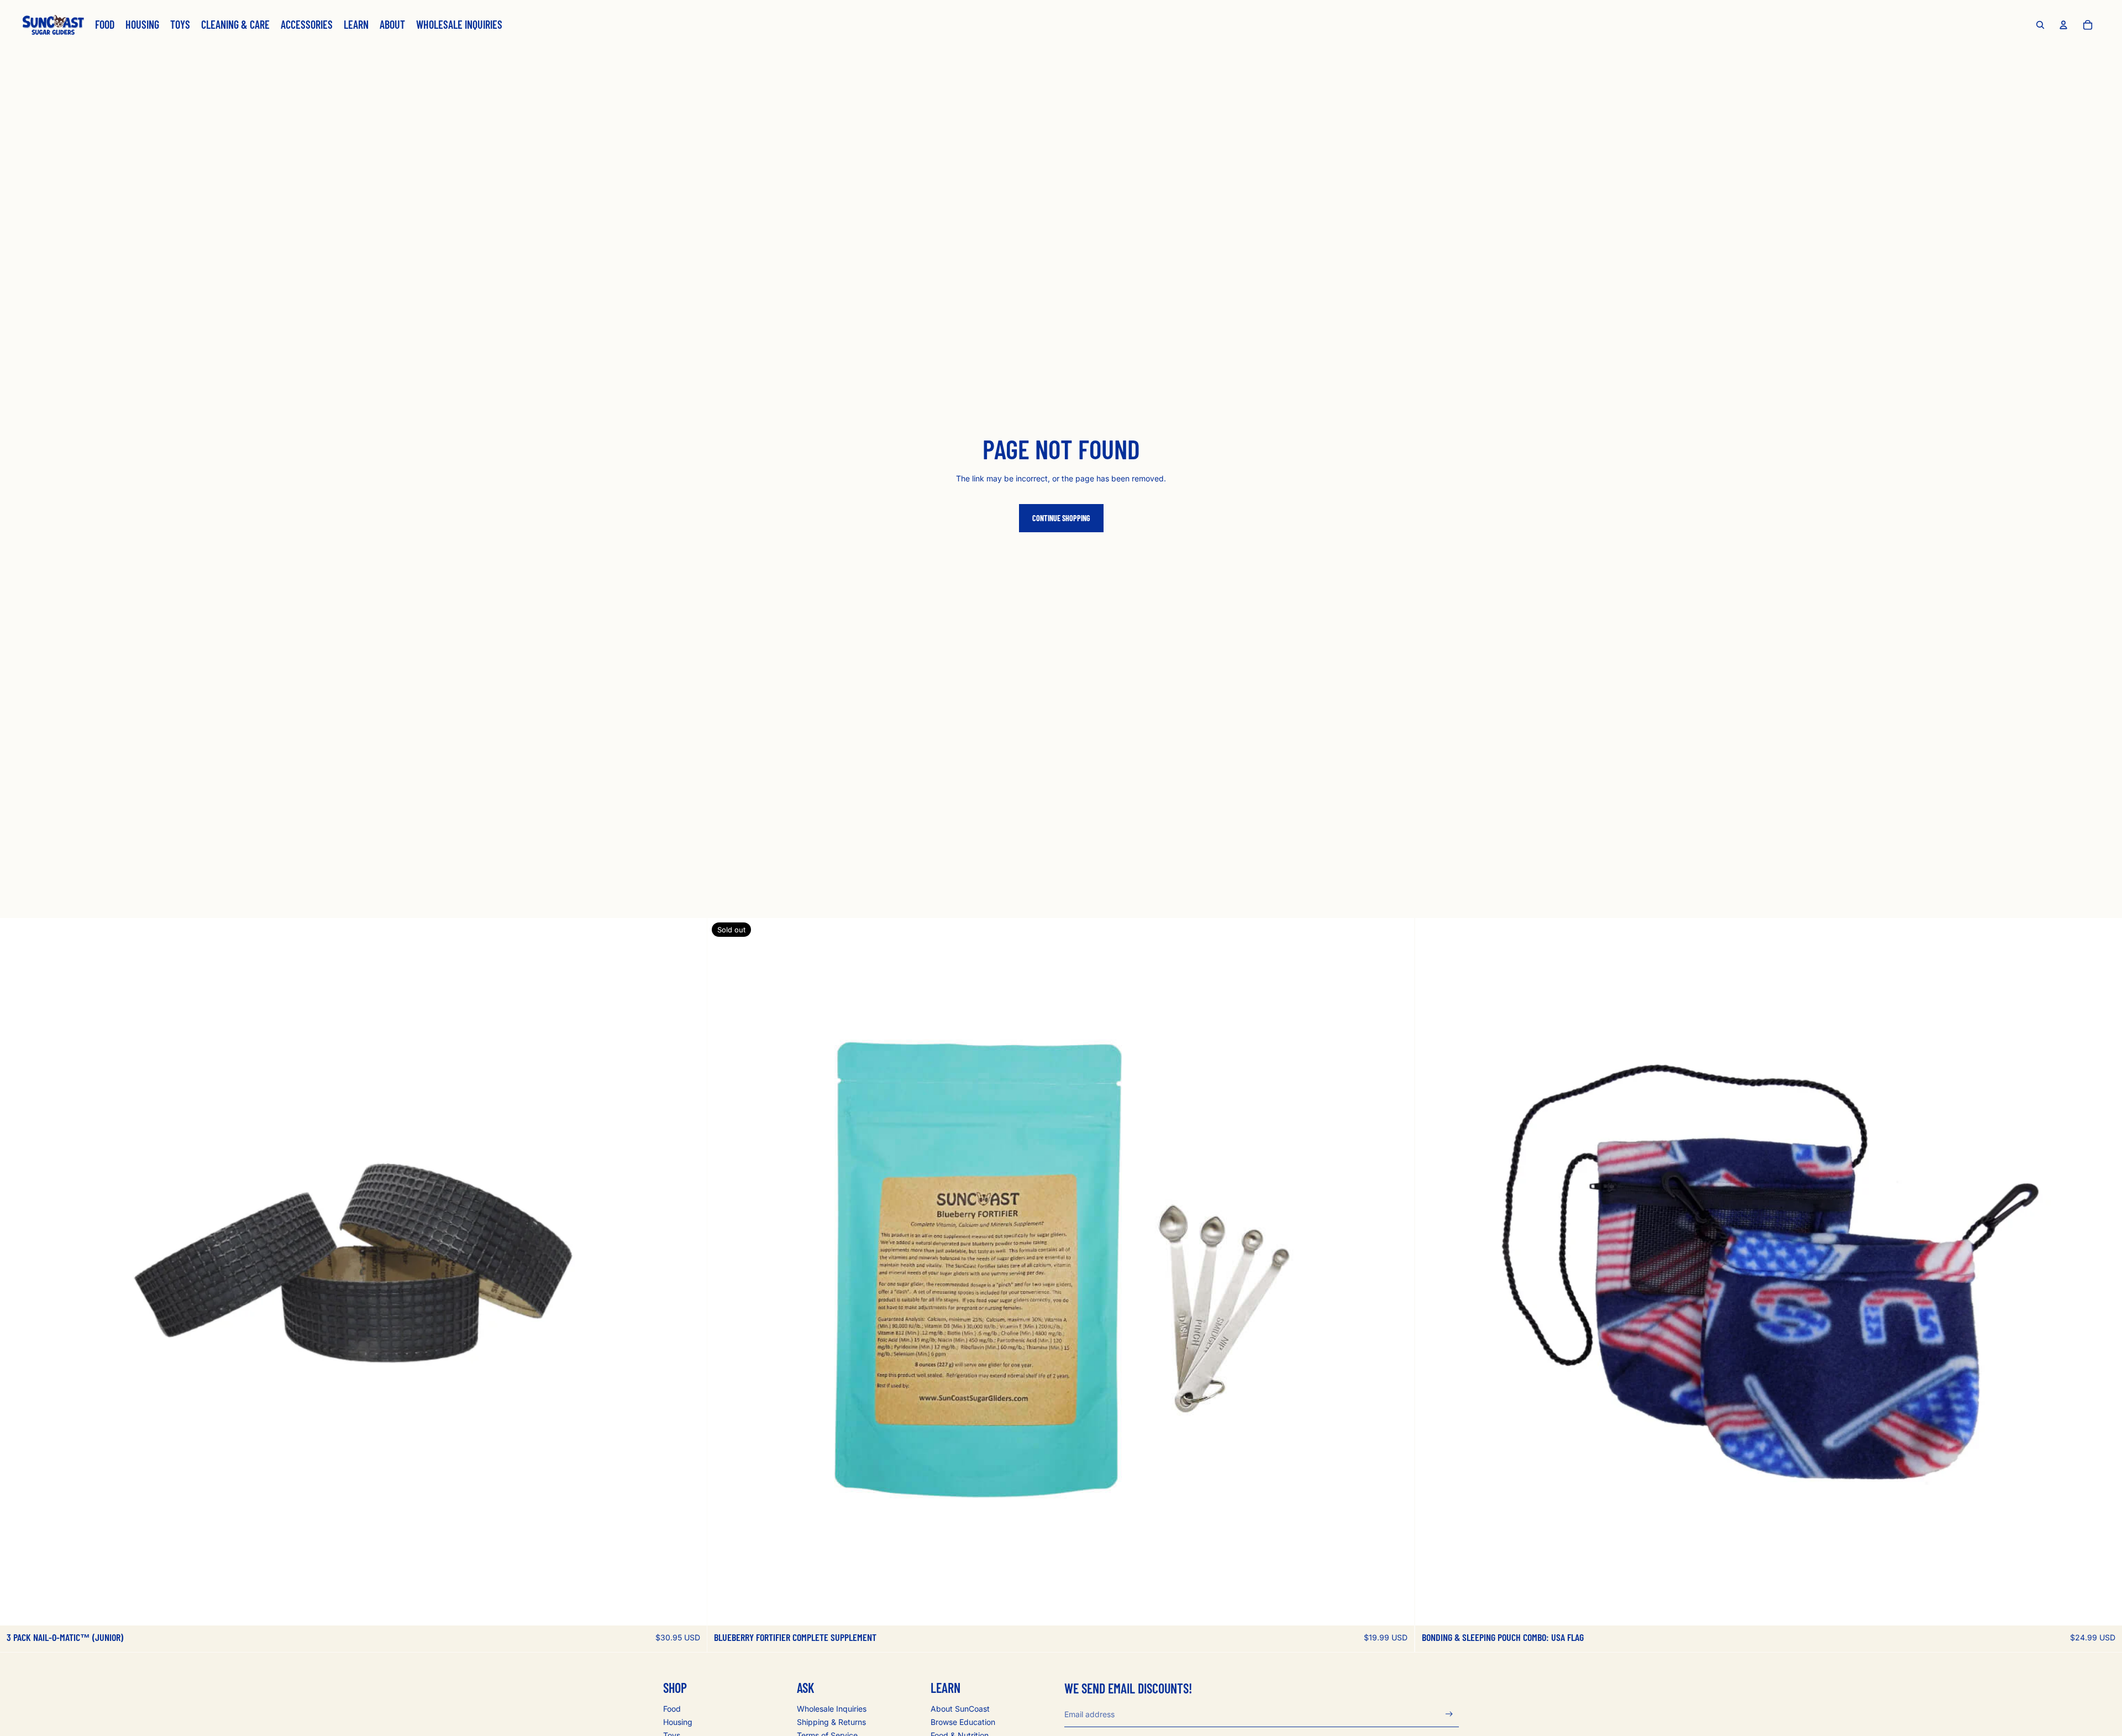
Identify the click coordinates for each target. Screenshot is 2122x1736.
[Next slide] (690, 1272)
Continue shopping (1061, 518)
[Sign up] (1449, 1714)
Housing (678, 1722)
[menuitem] (105, 25)
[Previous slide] (17, 1272)
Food (672, 1709)
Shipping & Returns (831, 1722)
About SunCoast (960, 1709)
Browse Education (963, 1722)
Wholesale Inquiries (832, 1709)
